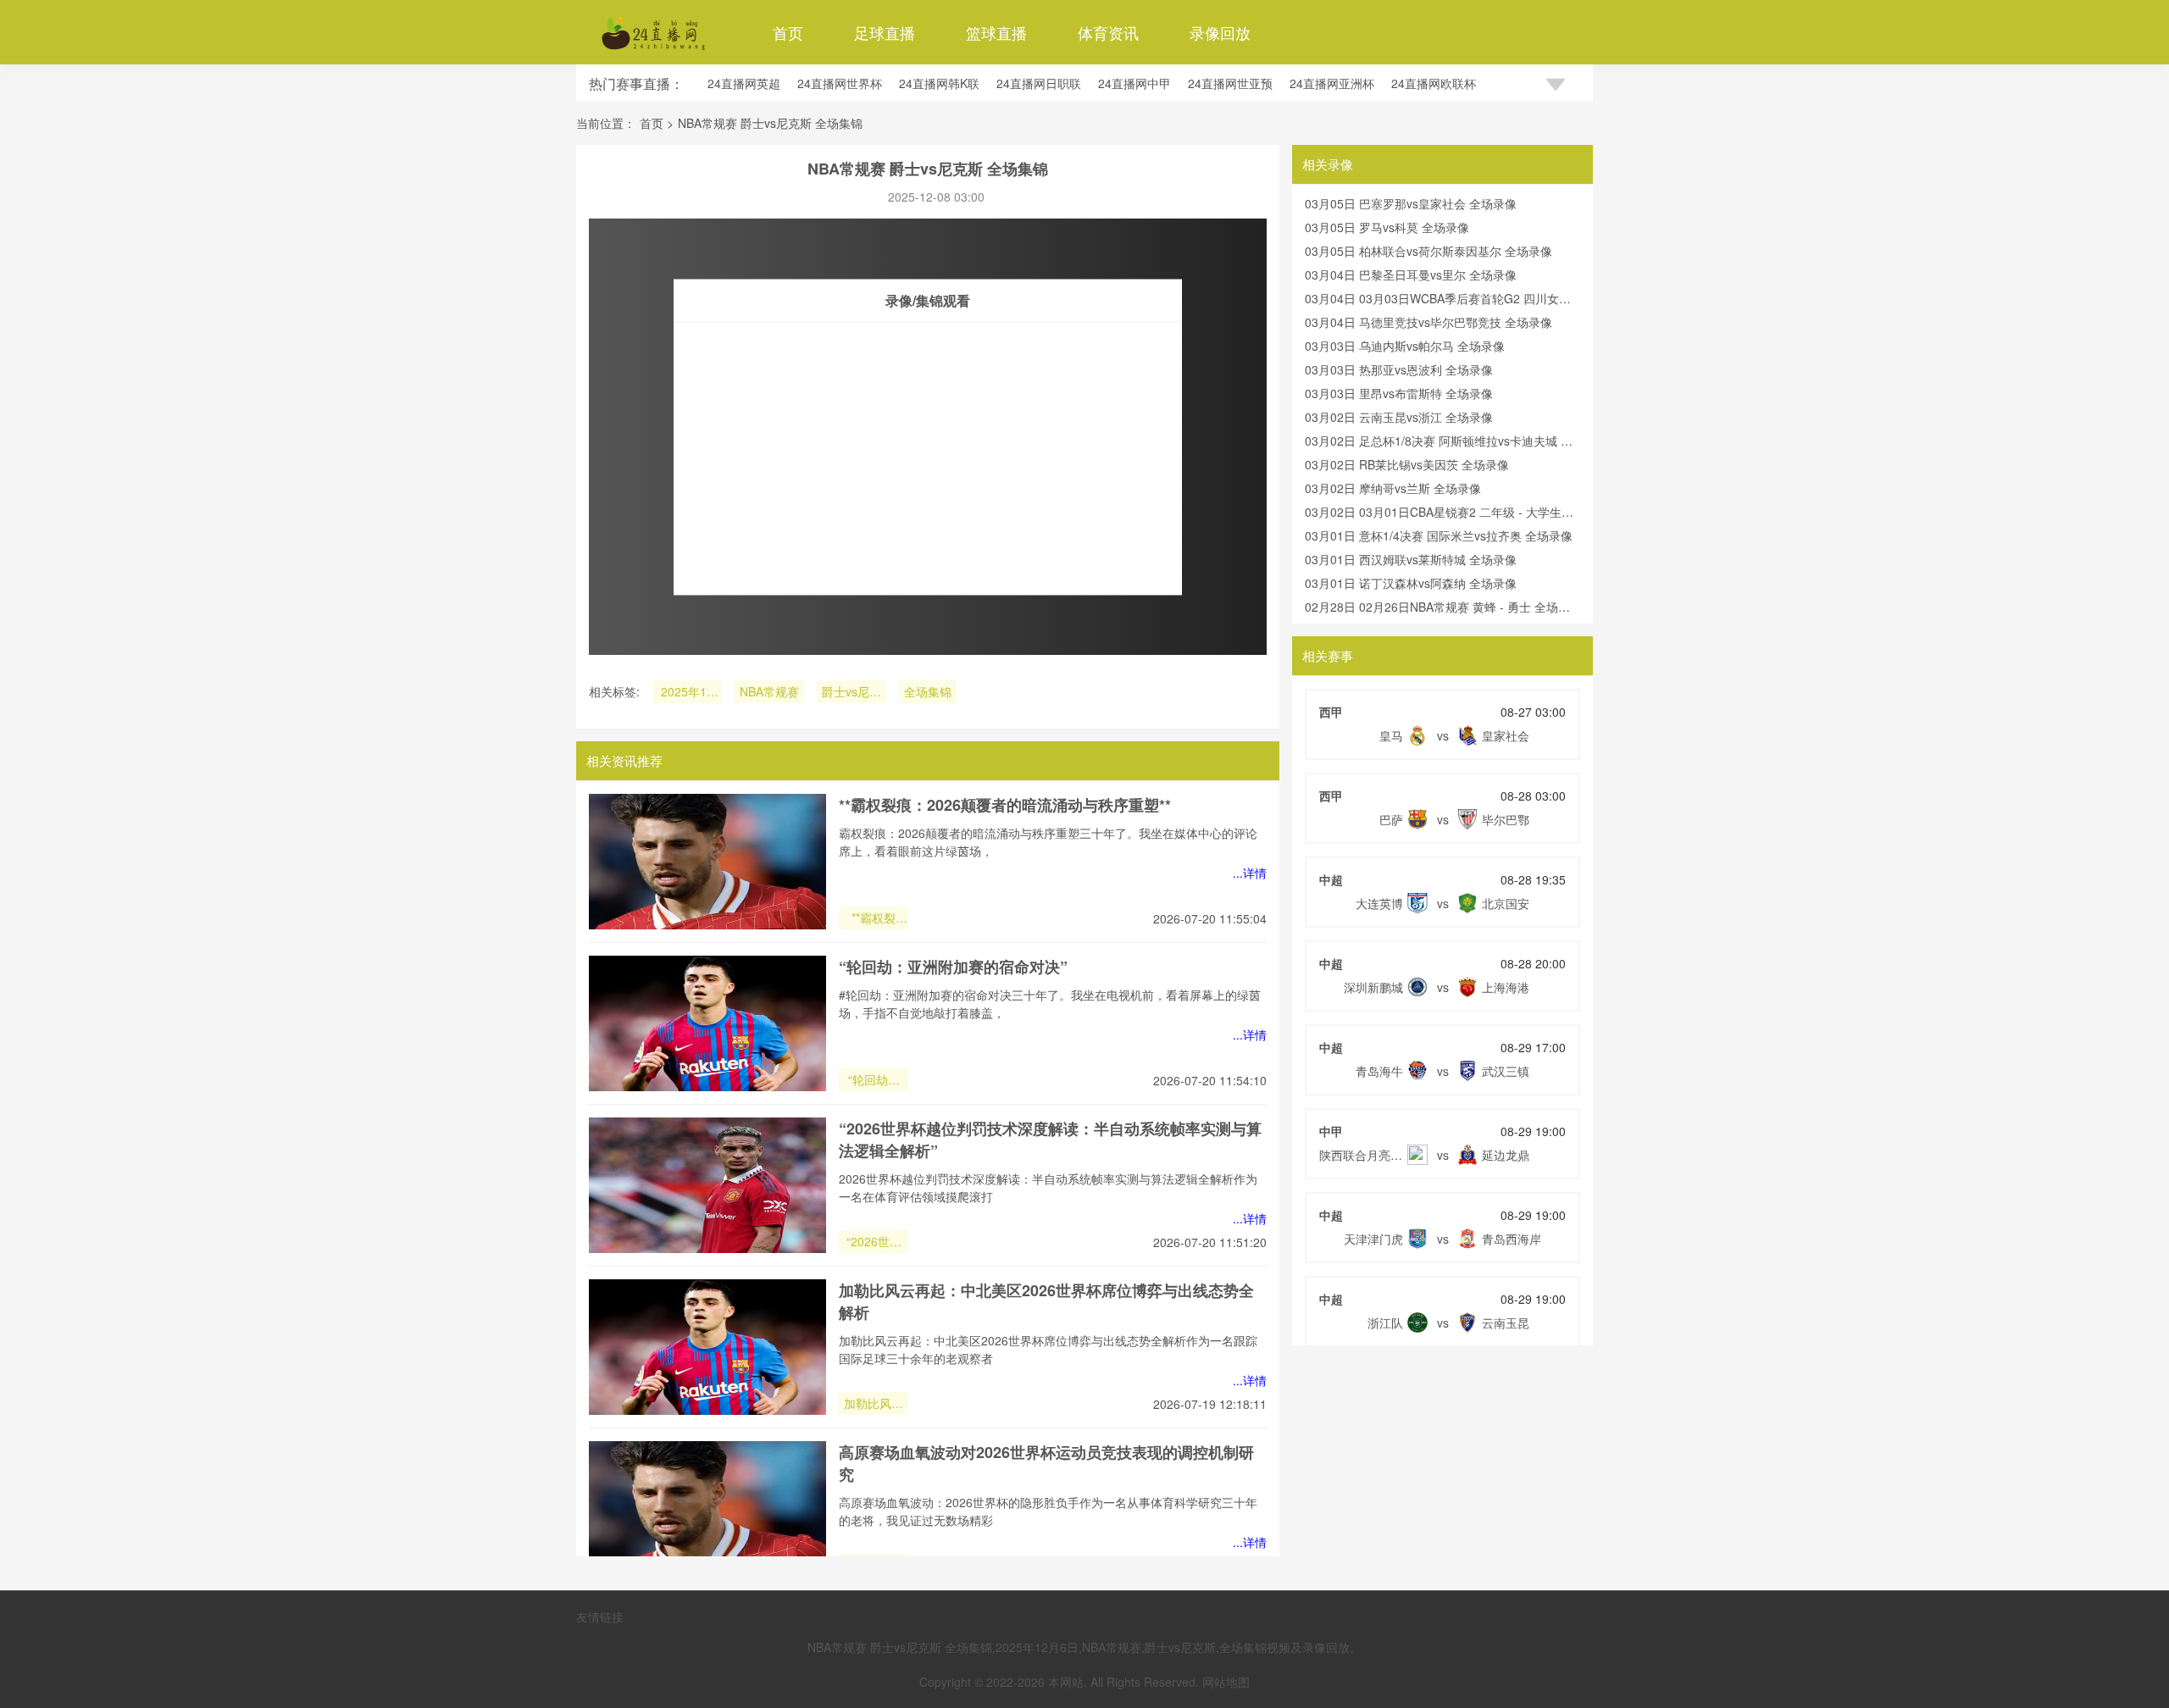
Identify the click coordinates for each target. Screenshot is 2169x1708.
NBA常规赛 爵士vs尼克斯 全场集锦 (770, 123)
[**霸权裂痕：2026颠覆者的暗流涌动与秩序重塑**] (707, 862)
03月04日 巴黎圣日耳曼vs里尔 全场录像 (1411, 274)
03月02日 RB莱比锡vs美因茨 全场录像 (1407, 464)
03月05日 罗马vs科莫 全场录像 (1387, 227)
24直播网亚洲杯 (1332, 83)
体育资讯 (1108, 32)
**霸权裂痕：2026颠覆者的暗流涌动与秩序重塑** (1005, 805)
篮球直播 (996, 32)
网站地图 (1226, 1682)
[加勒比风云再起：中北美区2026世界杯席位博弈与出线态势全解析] (707, 1347)
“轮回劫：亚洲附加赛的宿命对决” (953, 967)
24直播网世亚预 (1230, 83)
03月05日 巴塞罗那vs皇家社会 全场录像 (1411, 203)
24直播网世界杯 (840, 83)
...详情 (1250, 873)
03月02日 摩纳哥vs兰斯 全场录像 (1393, 488)
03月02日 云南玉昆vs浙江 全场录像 (1399, 417)
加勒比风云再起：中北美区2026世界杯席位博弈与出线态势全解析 (874, 1405)
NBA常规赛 (769, 691)
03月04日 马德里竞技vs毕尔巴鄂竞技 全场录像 (1428, 322)
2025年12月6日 (687, 693)
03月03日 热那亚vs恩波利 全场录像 (1399, 369)
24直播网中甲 (1134, 83)
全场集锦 (928, 691)
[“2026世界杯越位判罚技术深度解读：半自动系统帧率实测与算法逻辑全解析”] (707, 1185)
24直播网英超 (744, 83)
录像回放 (1220, 32)
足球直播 (885, 32)
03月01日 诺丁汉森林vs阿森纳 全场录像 (1411, 583)
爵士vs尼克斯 (852, 693)
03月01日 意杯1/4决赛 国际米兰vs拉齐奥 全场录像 (1439, 535)
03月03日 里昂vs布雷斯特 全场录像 (1399, 393)
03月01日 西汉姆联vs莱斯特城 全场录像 (1411, 559)
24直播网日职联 (1039, 83)
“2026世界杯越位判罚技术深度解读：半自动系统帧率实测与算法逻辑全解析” (874, 1243)
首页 (788, 32)
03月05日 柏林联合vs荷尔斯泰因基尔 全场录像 (1428, 251)
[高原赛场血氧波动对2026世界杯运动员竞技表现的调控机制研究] (707, 1509)
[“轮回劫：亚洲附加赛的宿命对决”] (707, 1023)
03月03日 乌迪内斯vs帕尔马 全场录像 (1405, 346)
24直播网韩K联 (939, 83)
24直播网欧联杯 (1434, 83)
